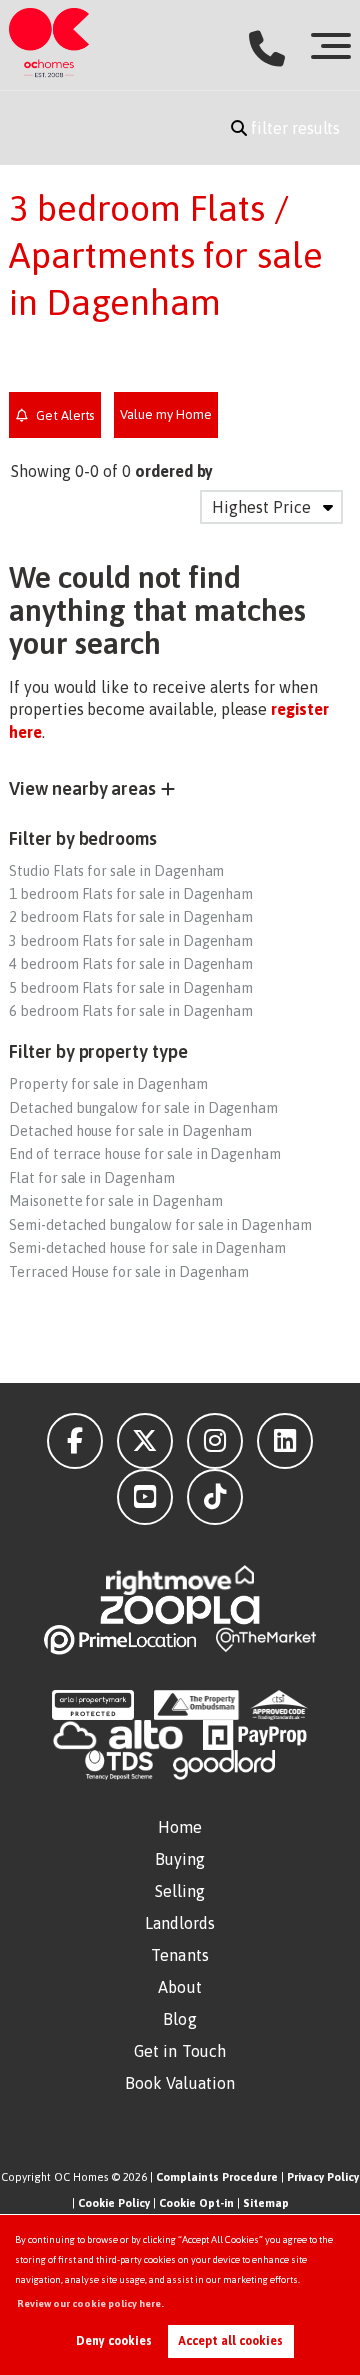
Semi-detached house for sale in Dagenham (147, 1248)
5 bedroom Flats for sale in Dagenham (131, 988)
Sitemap (266, 2203)
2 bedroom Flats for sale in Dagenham (131, 917)
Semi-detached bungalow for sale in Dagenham (160, 1225)
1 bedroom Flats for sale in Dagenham (131, 894)
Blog (179, 2019)
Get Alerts (63, 415)
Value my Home (165, 414)
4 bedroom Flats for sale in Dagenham (131, 964)
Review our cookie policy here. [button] (90, 2303)
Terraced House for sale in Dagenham (129, 1272)
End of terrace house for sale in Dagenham (145, 1154)
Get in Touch (180, 2051)
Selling (180, 1891)
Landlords (180, 1923)
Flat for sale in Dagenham (92, 1178)
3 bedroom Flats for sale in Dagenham (131, 941)
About (180, 1987)
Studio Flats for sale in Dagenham (116, 871)
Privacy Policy (323, 2177)
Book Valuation (180, 2083)
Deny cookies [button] (114, 2341)
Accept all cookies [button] (230, 2341)
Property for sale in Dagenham (108, 1084)
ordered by (174, 471)
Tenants (180, 1955)
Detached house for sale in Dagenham (130, 1131)
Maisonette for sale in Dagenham (116, 1201)
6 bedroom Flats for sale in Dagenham (131, 1011)
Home (180, 1827)
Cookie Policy (114, 2203)
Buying (180, 1859)
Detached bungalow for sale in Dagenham (143, 1108)
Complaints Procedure (217, 2177)
